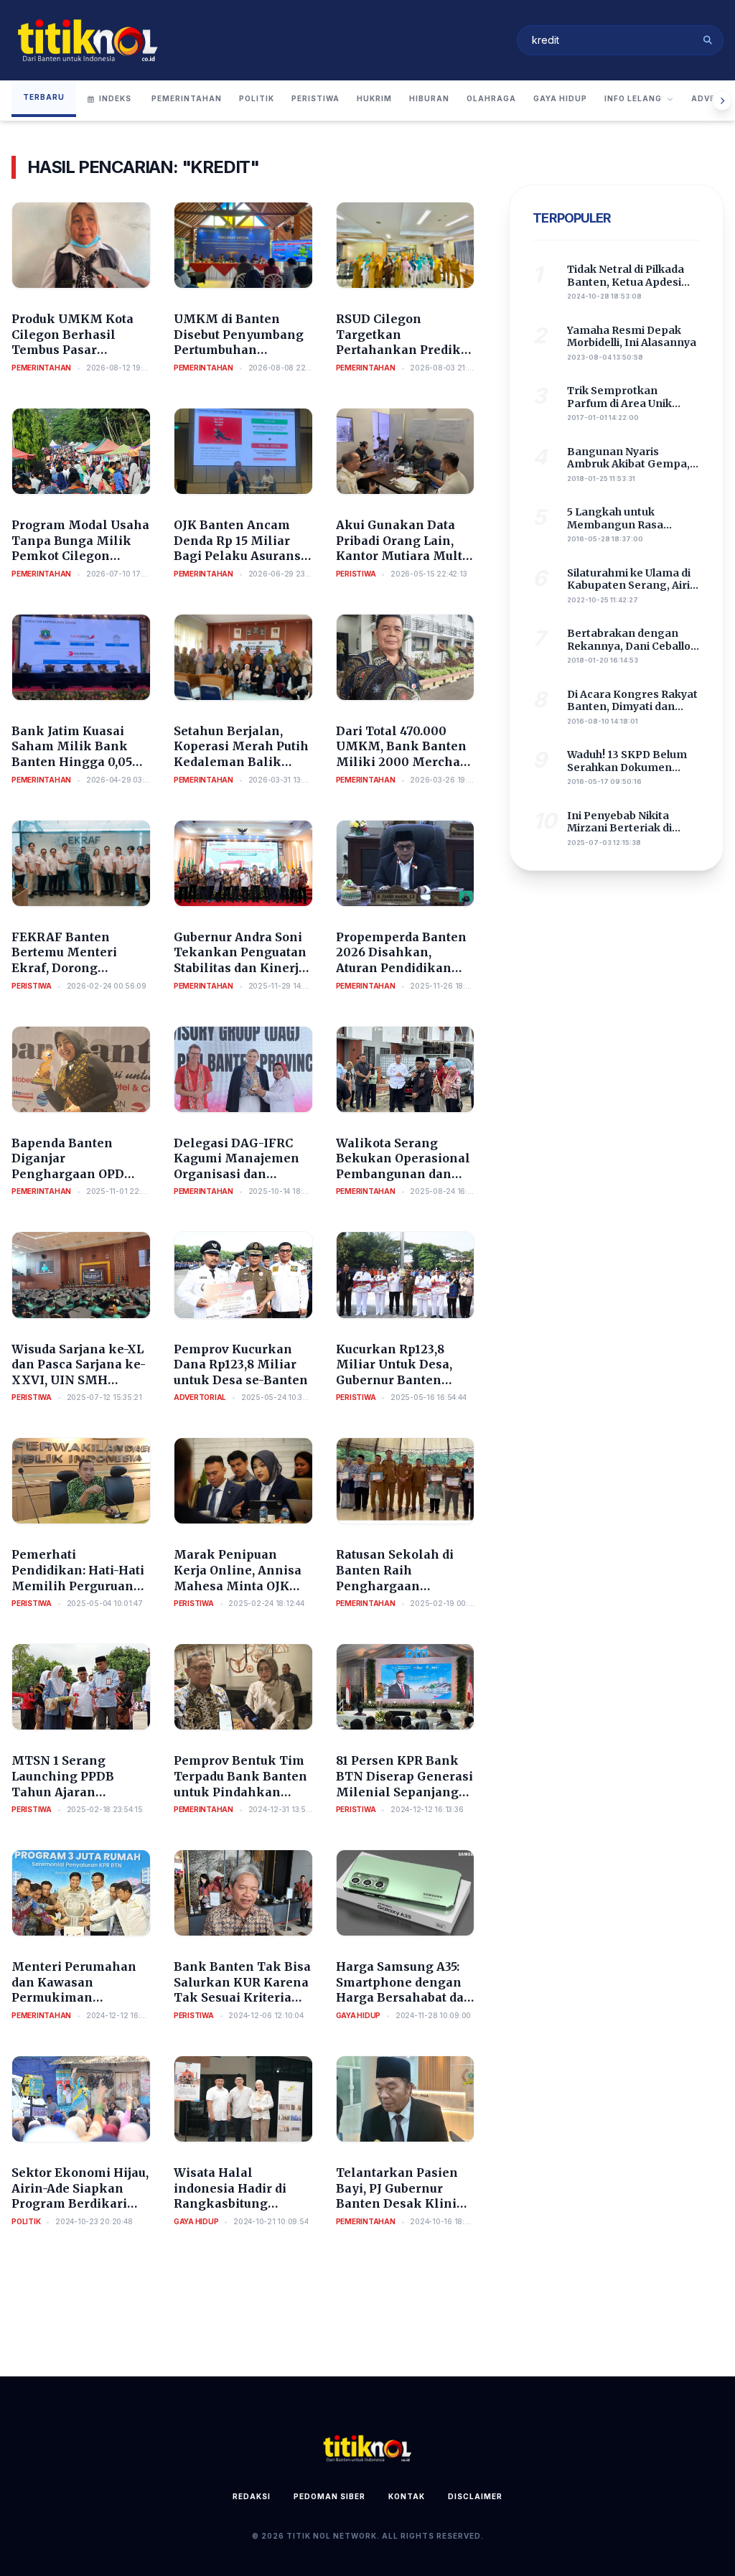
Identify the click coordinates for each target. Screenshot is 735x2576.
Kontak (407, 2496)
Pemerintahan (187, 98)
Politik (257, 98)
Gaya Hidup (560, 98)
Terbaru (44, 97)
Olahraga (491, 98)
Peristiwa (315, 98)
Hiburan (429, 98)
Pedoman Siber (329, 2496)
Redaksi (252, 2496)
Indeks (115, 98)
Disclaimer (475, 2496)
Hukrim (374, 98)
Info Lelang (633, 98)
